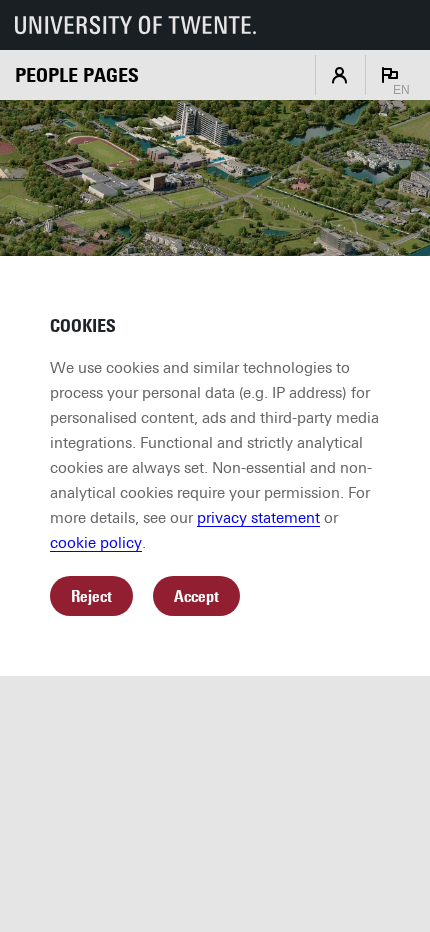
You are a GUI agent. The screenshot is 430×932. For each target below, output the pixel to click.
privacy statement (258, 518)
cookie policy (96, 543)
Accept (196, 596)
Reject (91, 596)
